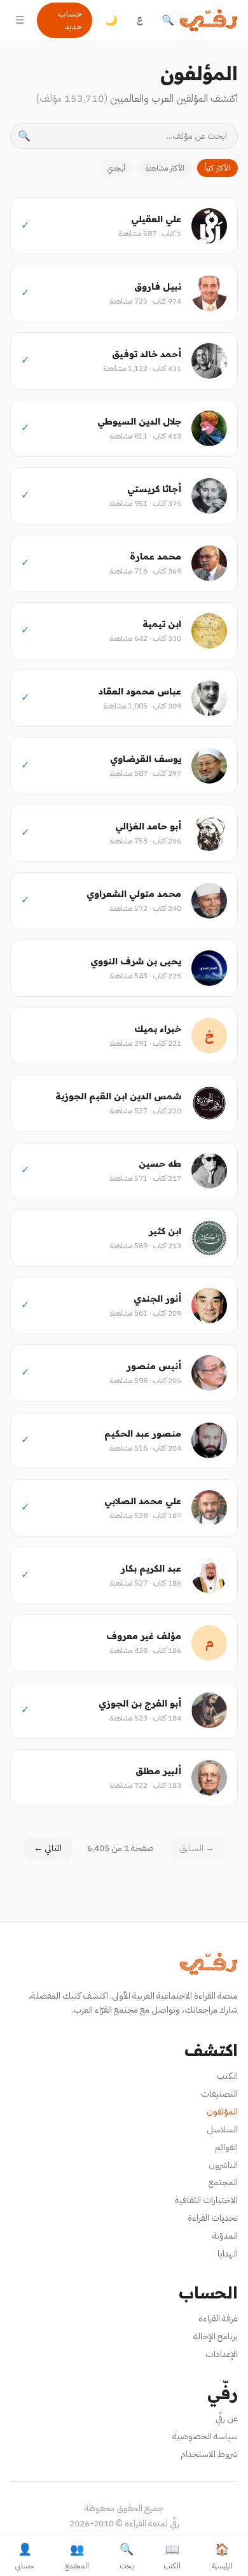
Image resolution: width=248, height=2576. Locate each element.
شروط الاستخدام (209, 2454)
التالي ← (48, 1848)
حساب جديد (70, 20)
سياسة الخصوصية (205, 2436)
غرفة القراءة (218, 2319)
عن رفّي (227, 2418)
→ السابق (197, 1848)
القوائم (226, 2147)
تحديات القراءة (213, 2218)
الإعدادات (222, 2354)
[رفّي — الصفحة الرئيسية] (209, 20)
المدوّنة (225, 2236)
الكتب (227, 2076)
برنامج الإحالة (216, 2336)
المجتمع (223, 2182)
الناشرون (223, 2165)
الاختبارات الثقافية (206, 2200)
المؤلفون (222, 2112)
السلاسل (222, 2129)
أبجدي (116, 168)
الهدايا (228, 2254)
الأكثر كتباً (217, 168)
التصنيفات (219, 2094)
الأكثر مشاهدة (165, 168)
